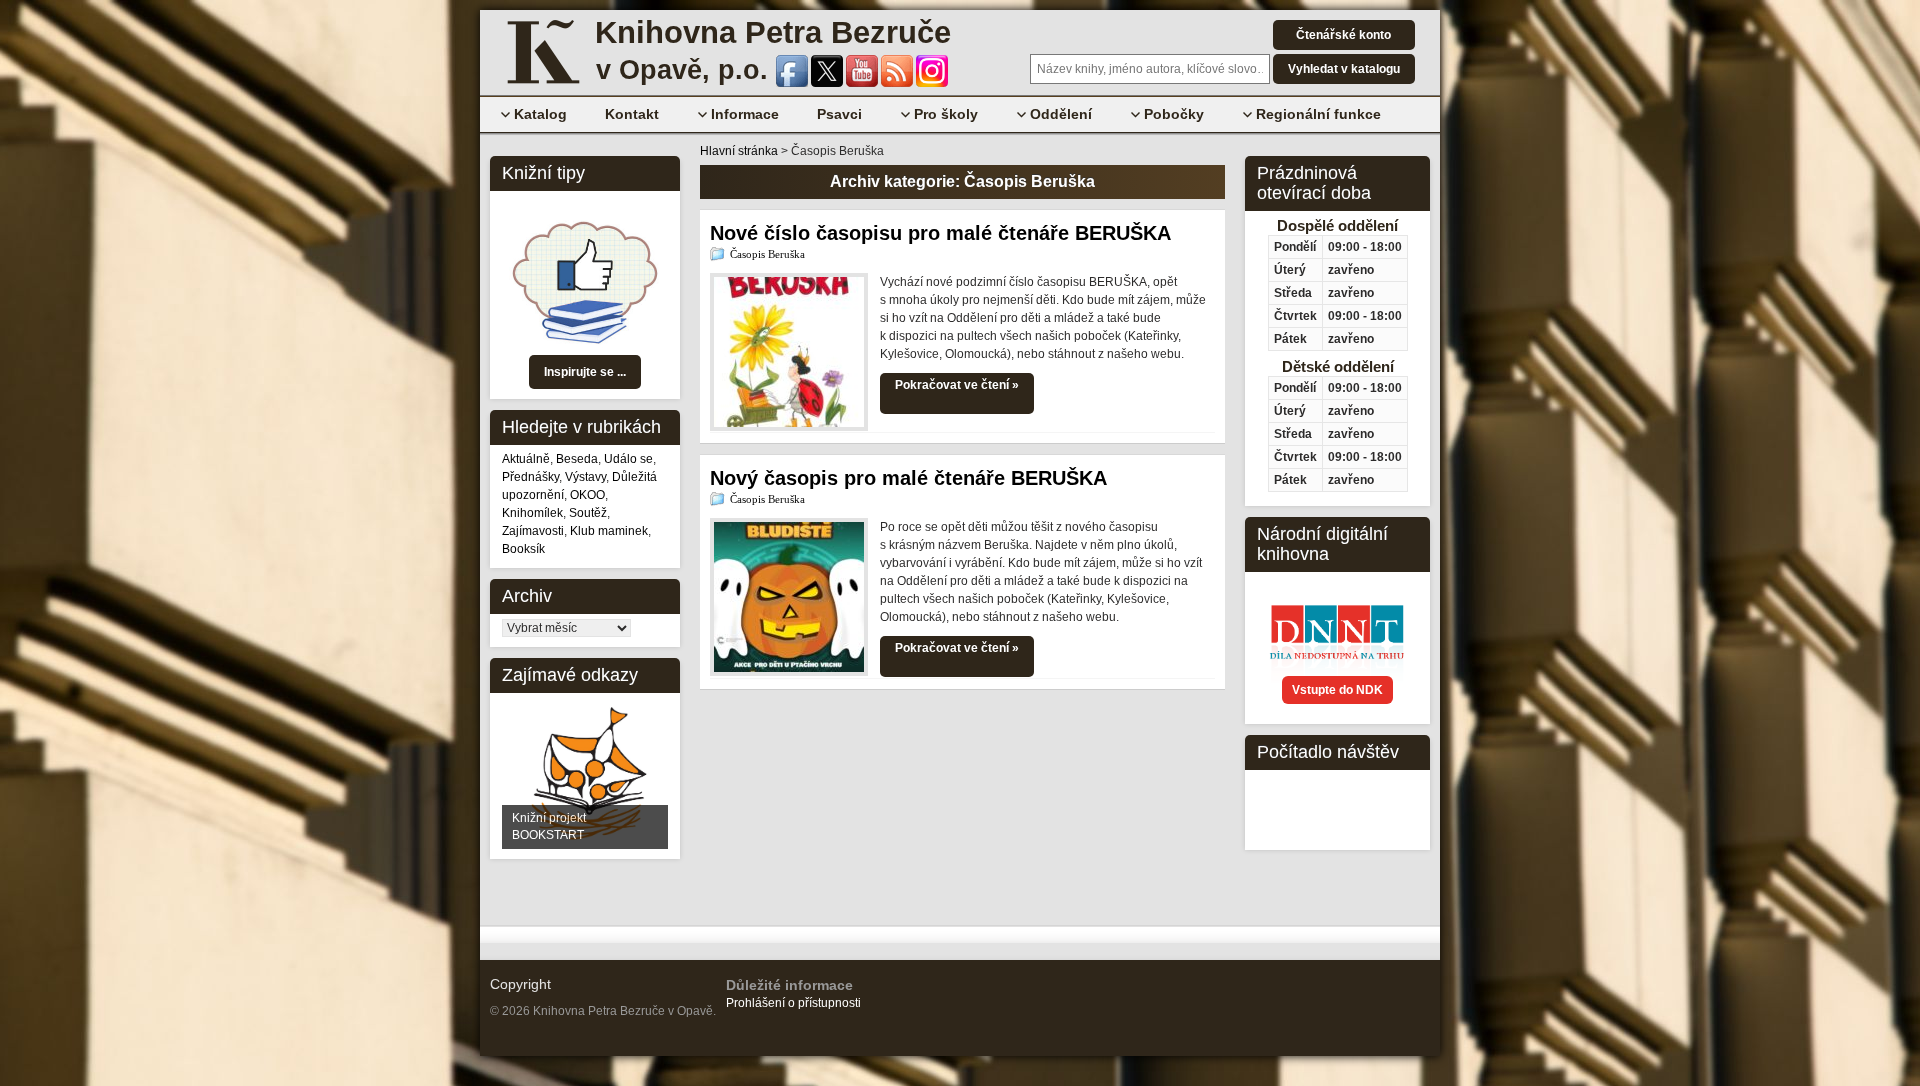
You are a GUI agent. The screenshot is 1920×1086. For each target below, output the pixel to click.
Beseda (577, 459)
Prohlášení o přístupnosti (793, 1003)
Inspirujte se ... (585, 372)
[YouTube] (863, 83)
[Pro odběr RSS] (898, 83)
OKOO (587, 495)
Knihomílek (532, 513)
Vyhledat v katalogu (1344, 69)
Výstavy (585, 477)
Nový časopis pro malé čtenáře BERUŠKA (908, 478)
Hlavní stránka (739, 151)
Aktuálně (526, 459)
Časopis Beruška (767, 254)
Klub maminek (609, 531)
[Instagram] (932, 83)
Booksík (523, 549)
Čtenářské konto (1343, 35)
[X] (828, 83)
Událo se (628, 459)
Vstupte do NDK (1337, 690)
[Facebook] (793, 83)
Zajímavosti (533, 531)
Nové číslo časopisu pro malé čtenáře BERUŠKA (940, 233)
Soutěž (588, 513)
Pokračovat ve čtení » (957, 385)
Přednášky (530, 477)
